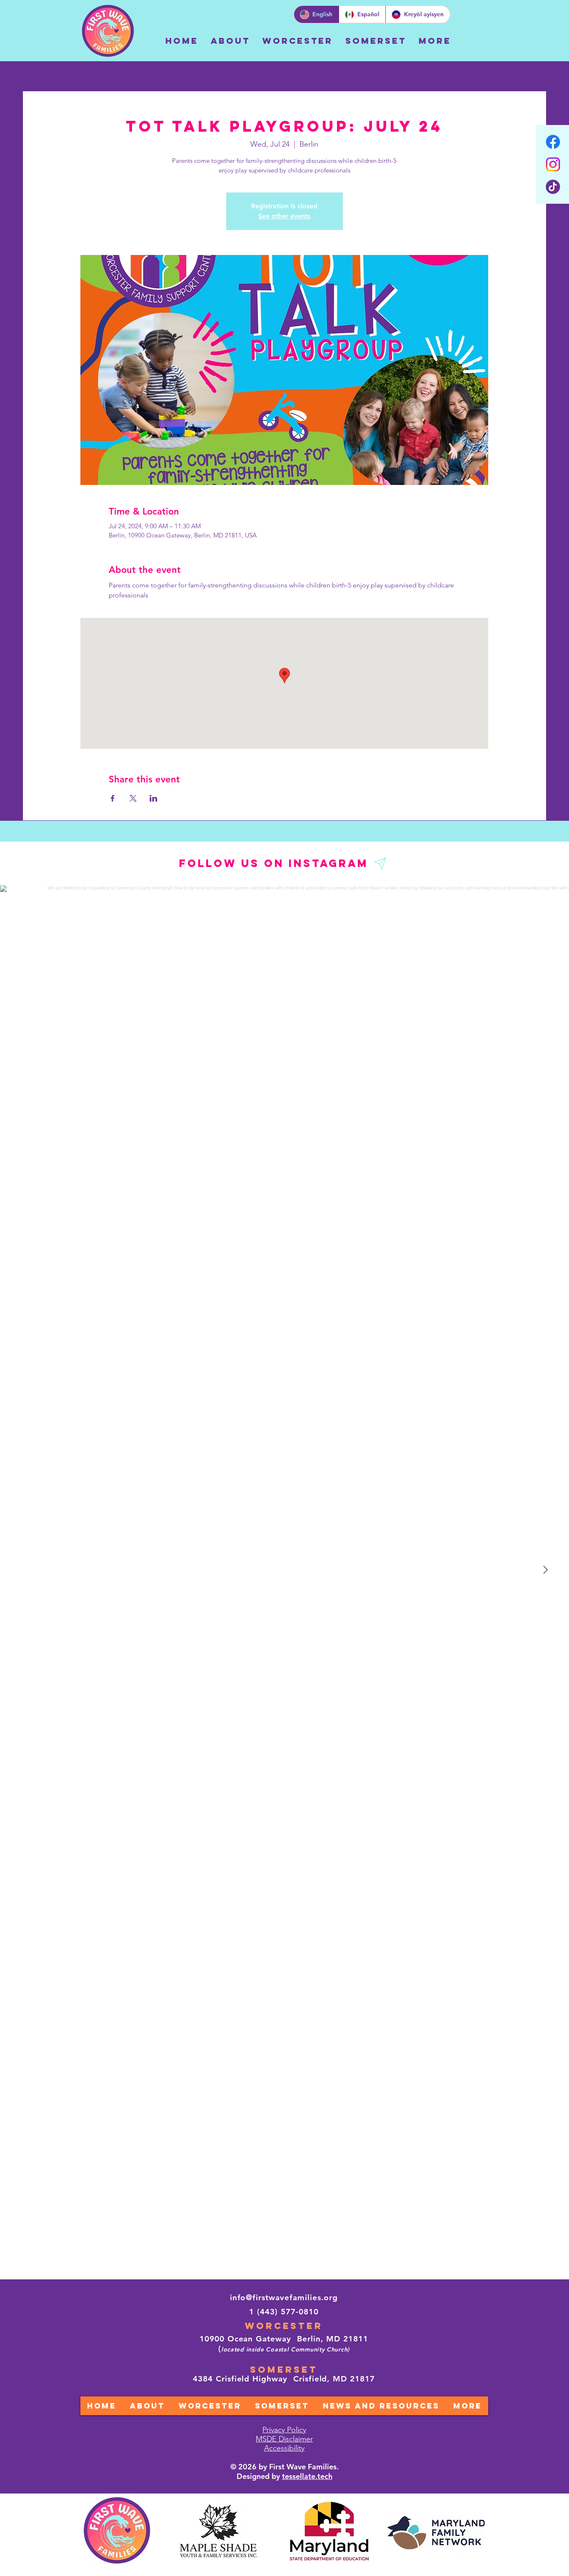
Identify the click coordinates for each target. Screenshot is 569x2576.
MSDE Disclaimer (284, 2439)
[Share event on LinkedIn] (153, 798)
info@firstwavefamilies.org (284, 2297)
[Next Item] (545, 1570)
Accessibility (284, 2448)
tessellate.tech (307, 2476)
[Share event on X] (133, 798)
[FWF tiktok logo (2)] (553, 187)
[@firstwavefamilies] (381, 863)
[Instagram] (553, 164)
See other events (284, 216)
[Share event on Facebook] (113, 798)
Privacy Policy (284, 2430)
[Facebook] (553, 142)
